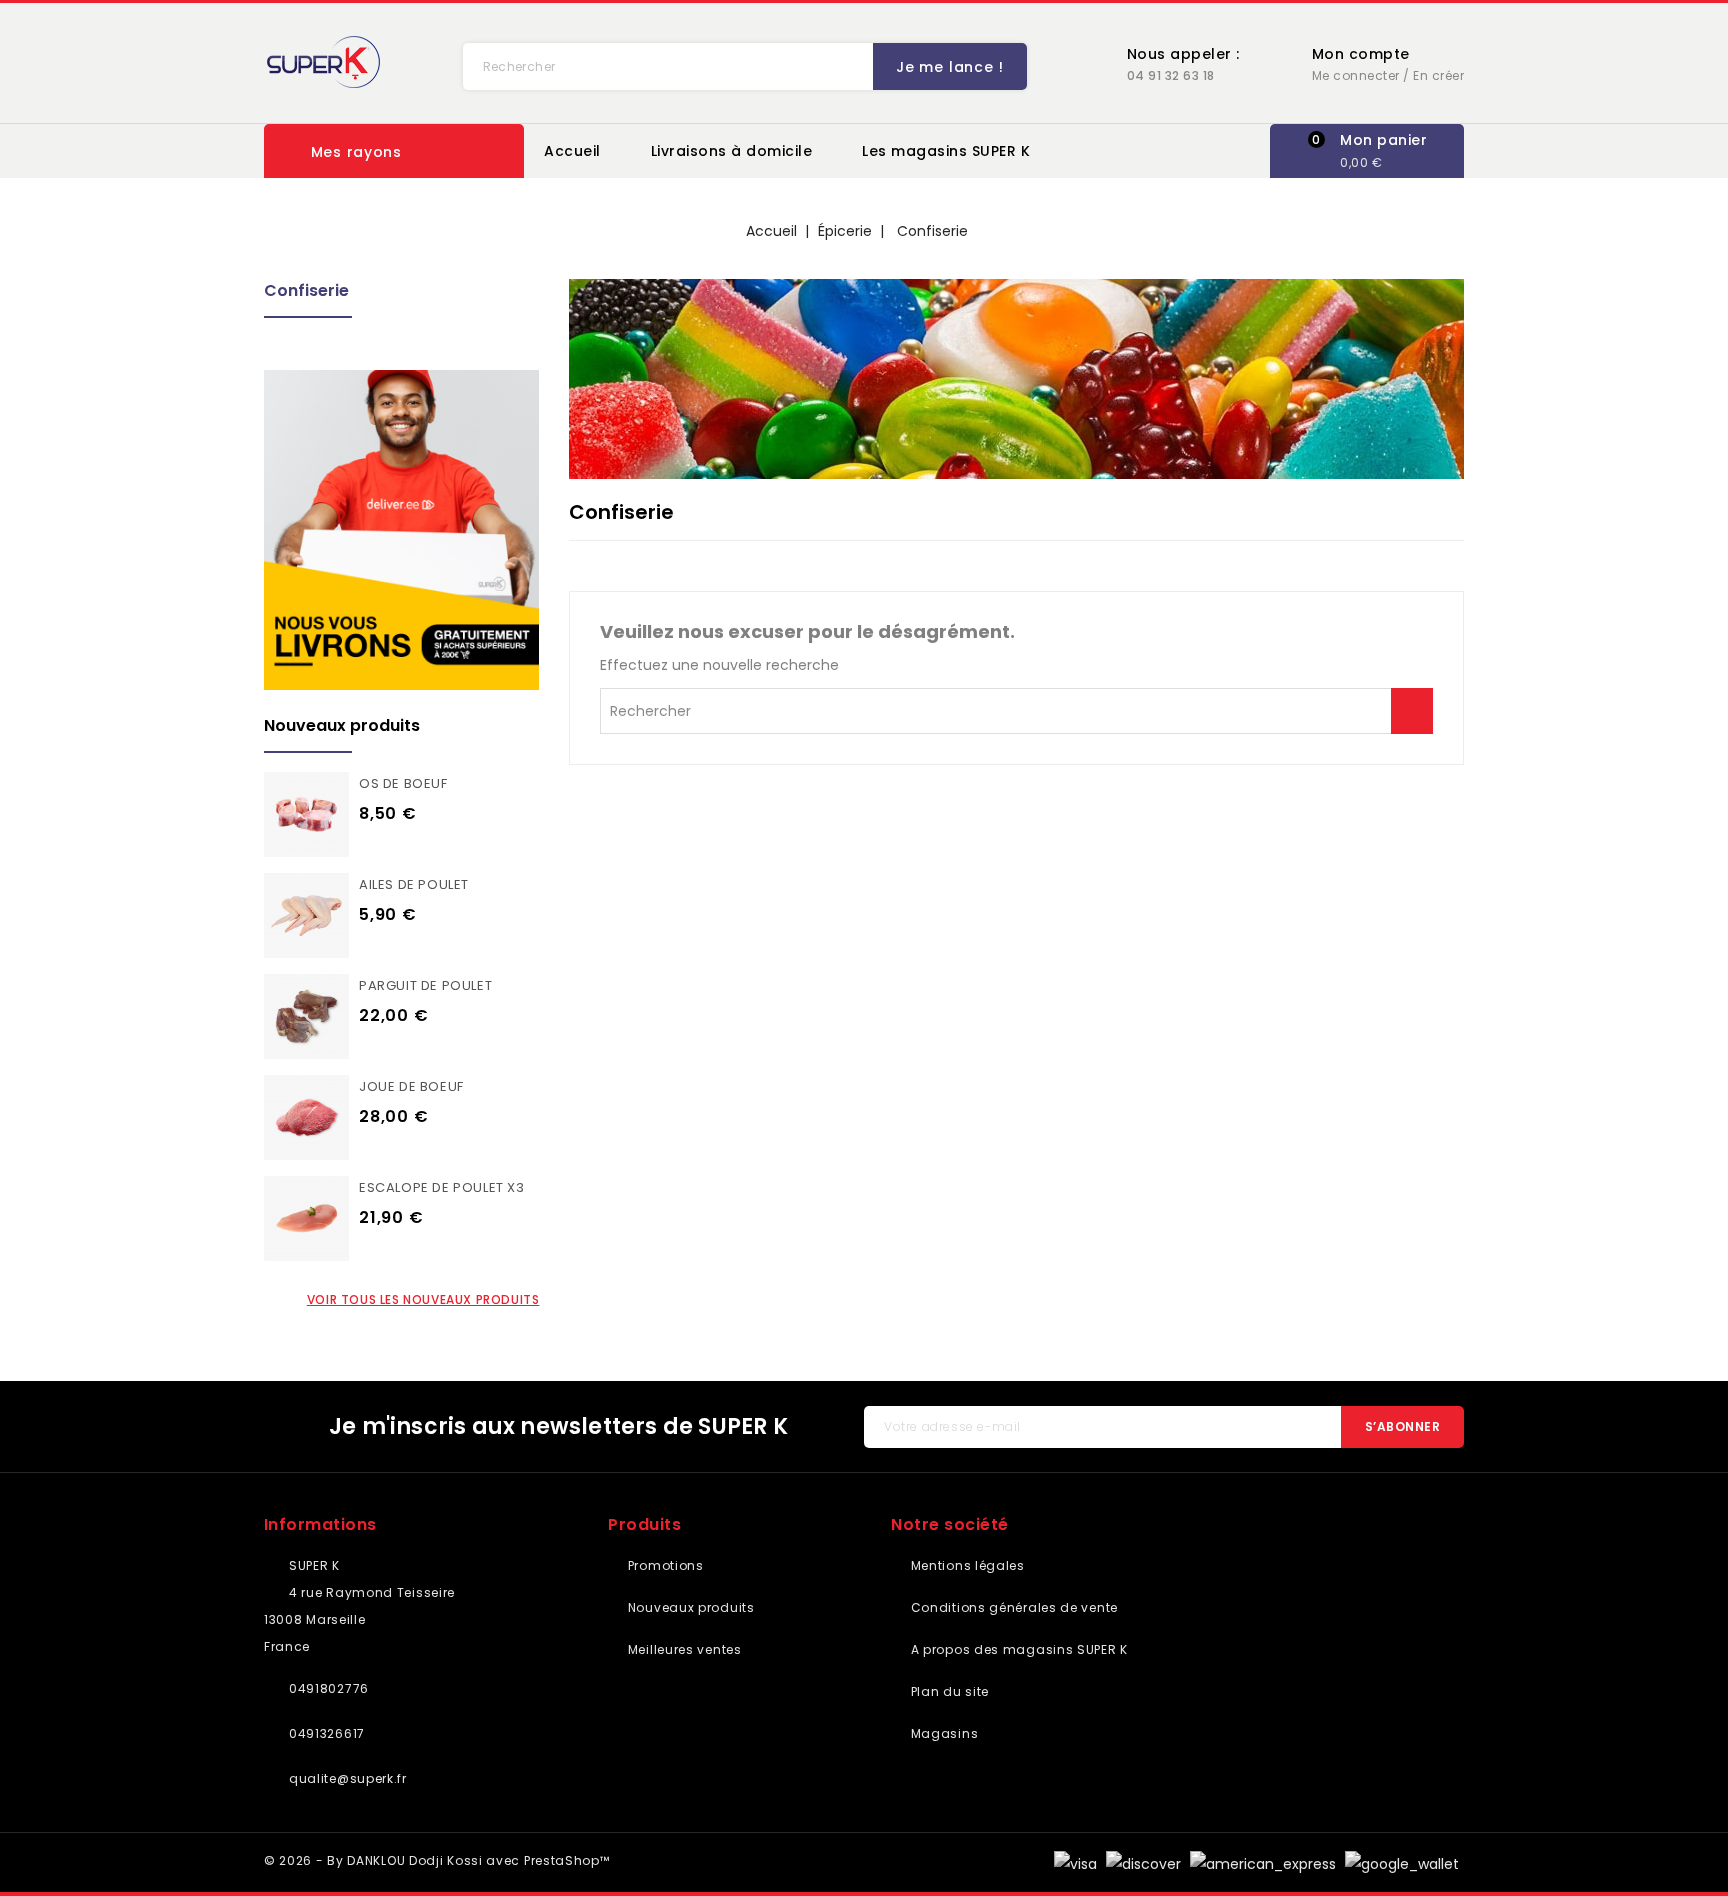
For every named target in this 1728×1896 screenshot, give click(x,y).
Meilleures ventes (682, 1649)
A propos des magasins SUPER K (1017, 1649)
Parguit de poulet (425, 985)
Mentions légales (966, 1565)
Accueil (572, 151)
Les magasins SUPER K (946, 151)
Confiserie (306, 290)
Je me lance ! (949, 67)
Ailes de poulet (414, 884)
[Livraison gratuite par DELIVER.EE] (401, 530)
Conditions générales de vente (1012, 1607)
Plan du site (948, 1691)
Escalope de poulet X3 (442, 1187)
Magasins (942, 1733)
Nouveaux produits (689, 1607)
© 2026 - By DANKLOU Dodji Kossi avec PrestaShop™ (437, 1860)
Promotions (663, 1565)
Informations (320, 1524)
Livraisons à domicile (732, 151)
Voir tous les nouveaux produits (423, 1299)
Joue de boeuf (411, 1086)
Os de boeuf (403, 783)
